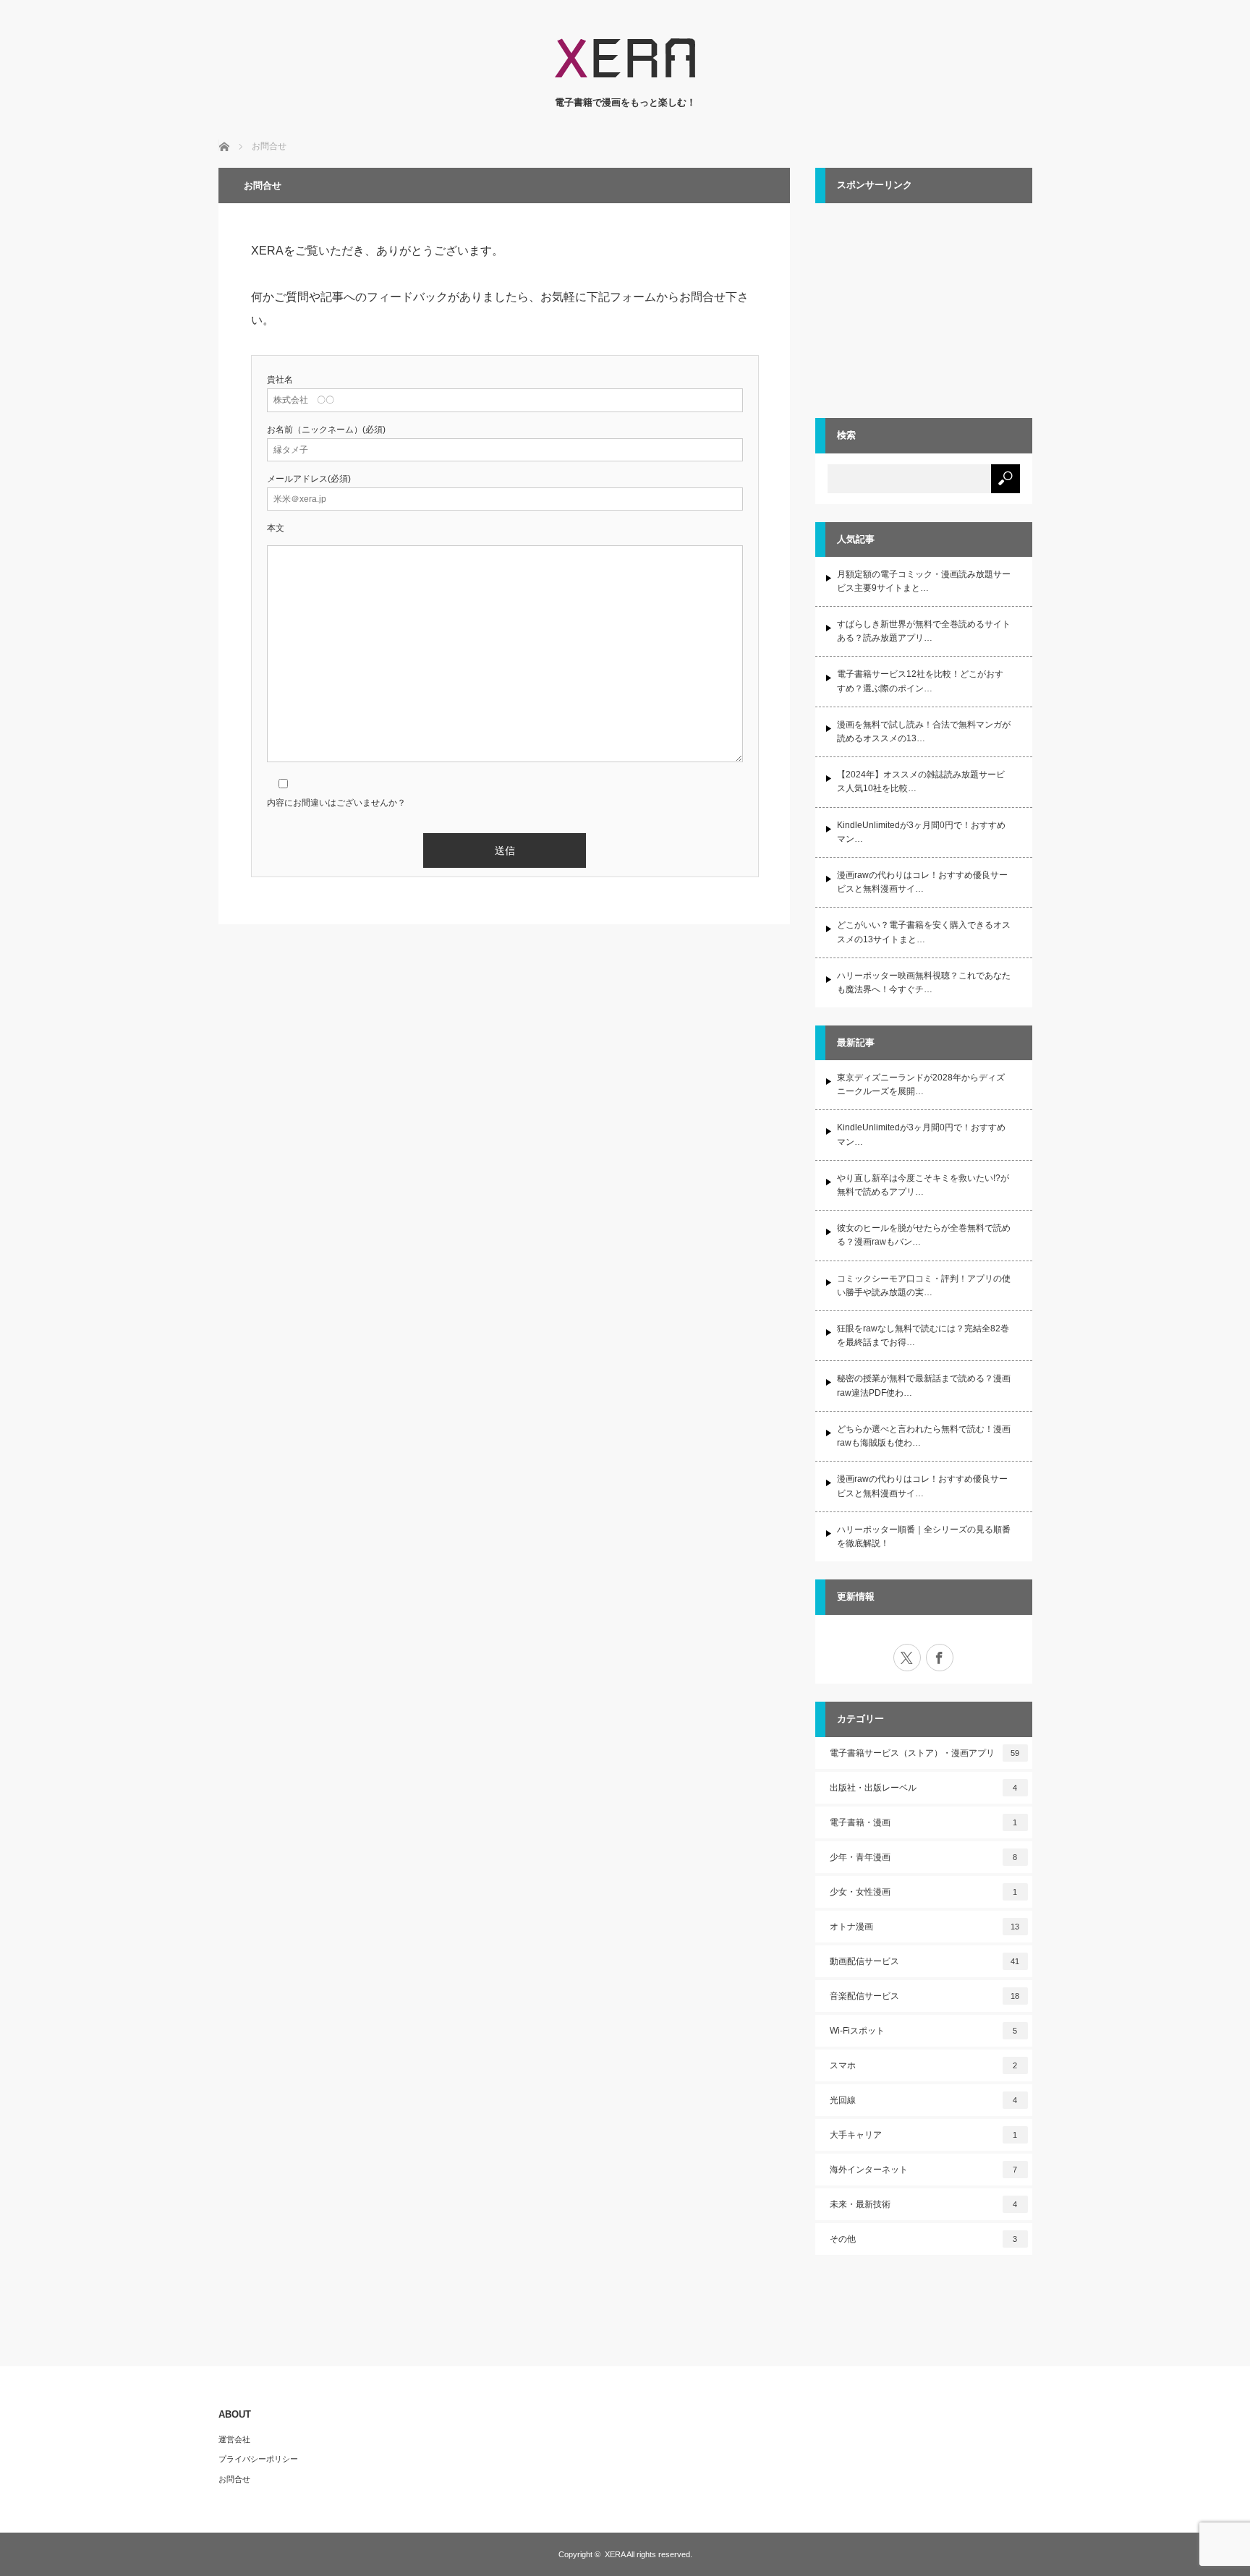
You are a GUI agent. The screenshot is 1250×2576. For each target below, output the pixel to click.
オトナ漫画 (925, 1927)
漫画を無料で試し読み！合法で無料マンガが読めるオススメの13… (924, 732)
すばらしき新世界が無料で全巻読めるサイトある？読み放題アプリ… (924, 631)
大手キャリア (924, 2135)
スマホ (924, 2065)
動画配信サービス (925, 1961)
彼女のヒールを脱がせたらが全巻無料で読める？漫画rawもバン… (924, 1235)
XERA (615, 2554)
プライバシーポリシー (258, 2459)
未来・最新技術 (924, 2204)
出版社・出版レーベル (924, 1788)
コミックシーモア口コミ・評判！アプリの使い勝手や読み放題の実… (924, 1285)
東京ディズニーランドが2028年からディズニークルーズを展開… (921, 1084)
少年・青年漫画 (924, 1857)
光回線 (924, 2100)
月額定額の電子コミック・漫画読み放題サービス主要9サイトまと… (924, 581)
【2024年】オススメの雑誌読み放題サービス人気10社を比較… (921, 781)
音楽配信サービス (925, 1996)
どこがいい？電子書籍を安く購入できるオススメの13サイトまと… (924, 932)
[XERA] (625, 81)
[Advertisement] (924, 308)
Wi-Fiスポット (924, 2031)
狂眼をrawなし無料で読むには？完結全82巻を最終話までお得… (923, 1335)
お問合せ (234, 2479)
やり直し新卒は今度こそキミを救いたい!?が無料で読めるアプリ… (923, 1185)
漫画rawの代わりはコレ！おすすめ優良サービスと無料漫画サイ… (922, 882)
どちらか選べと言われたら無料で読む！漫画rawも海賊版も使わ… (924, 1436)
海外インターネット (924, 2170)
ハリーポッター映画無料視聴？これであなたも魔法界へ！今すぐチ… (924, 982)
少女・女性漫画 (924, 1892)
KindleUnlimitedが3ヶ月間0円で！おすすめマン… (921, 832)
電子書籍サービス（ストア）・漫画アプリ (925, 1753)
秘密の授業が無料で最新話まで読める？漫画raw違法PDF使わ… (924, 1385)
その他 (924, 2239)
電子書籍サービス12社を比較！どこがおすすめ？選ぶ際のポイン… (920, 681)
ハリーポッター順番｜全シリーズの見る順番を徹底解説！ (924, 1536)
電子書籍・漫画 (924, 1822)
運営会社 (234, 2439)
